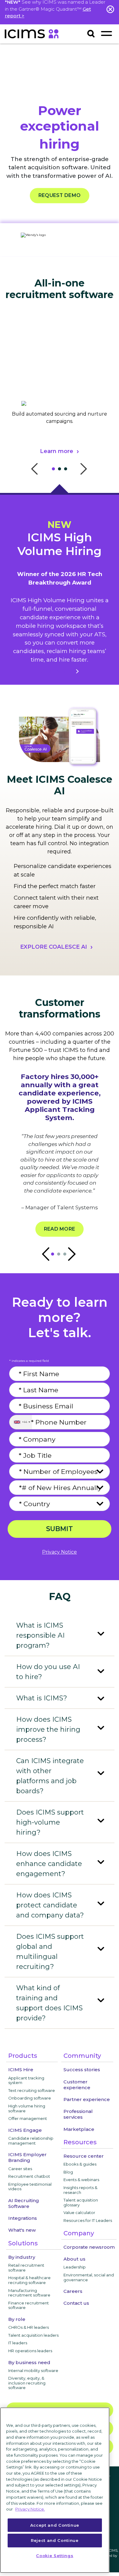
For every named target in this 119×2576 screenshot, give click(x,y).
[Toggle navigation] (106, 33)
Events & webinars (81, 2180)
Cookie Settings (55, 2556)
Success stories (82, 2070)
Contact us (76, 2303)
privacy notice (60, 1552)
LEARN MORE (53, 671)
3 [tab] (67, 470)
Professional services (78, 2114)
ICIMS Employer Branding (27, 2157)
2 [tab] (61, 470)
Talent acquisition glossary (81, 2202)
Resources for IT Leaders (88, 2220)
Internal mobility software (33, 2370)
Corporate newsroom (89, 2247)
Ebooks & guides (80, 2164)
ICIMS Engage (25, 2130)
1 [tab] (55, 470)
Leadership (75, 2267)
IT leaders (18, 2343)
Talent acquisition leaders (33, 2335)
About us (74, 2259)
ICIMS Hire (21, 2070)
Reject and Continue (55, 2540)
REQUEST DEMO (60, 196)
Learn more (57, 451)
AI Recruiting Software (24, 2203)
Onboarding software (30, 2098)
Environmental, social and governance (89, 2277)
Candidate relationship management (31, 2141)
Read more (60, 1229)
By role (17, 2319)
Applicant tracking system (26, 2080)
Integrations (23, 2218)
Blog (68, 2172)
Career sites (20, 2169)
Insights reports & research (80, 2190)
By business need (29, 2362)
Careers (73, 2291)
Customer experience (77, 2085)
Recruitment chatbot (29, 2176)
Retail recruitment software (26, 2268)
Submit (60, 1529)
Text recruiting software (32, 2090)
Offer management (28, 2118)
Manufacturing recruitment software (29, 2293)
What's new (22, 2230)
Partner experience (87, 2099)
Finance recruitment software (29, 2305)
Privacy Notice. (30, 2509)
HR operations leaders (30, 2351)
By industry (22, 2257)
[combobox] (21, 1422)
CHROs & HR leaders (29, 2327)
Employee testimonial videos (30, 2187)
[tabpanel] (60, 401)
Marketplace (79, 2129)
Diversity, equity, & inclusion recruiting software (27, 2383)
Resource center (84, 2156)
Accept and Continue (55, 2525)
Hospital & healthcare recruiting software (29, 2280)
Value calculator (79, 2212)
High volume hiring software (27, 2108)
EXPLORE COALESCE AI (54, 947)
